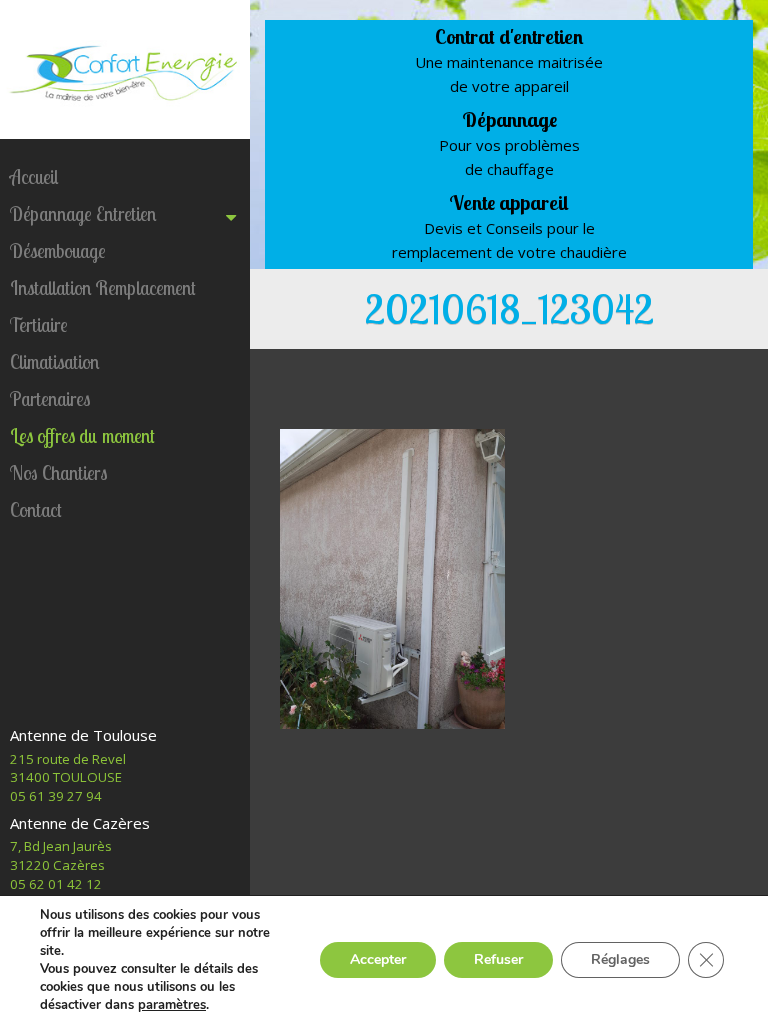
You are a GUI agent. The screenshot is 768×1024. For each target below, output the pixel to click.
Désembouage (58, 251)
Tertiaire (39, 325)
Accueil (34, 177)
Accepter (378, 959)
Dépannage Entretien (83, 214)
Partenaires (50, 399)
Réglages (620, 959)
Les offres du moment (82, 436)
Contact (36, 510)
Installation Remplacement (103, 288)
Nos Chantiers (58, 473)
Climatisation (54, 362)
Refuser (498, 959)
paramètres (172, 1005)
